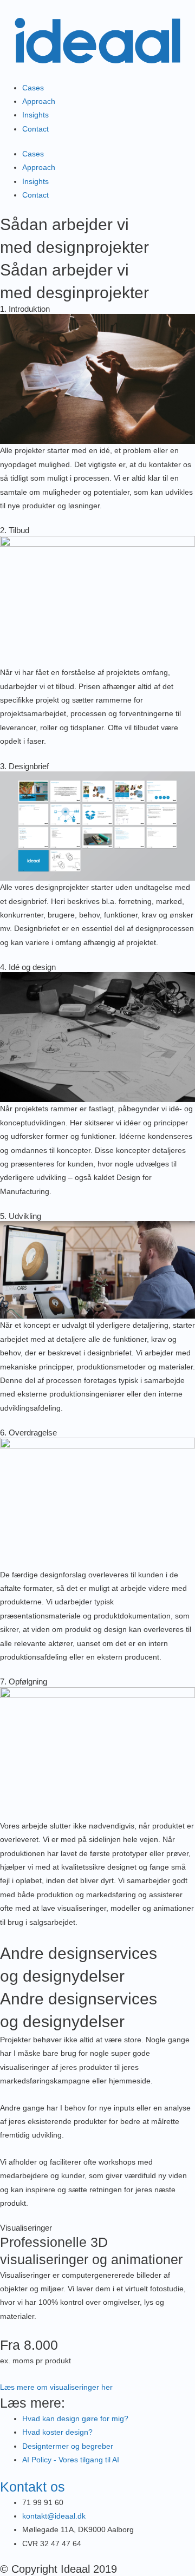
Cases (33, 88)
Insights (35, 115)
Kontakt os (32, 2487)
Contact (35, 129)
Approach (39, 101)
